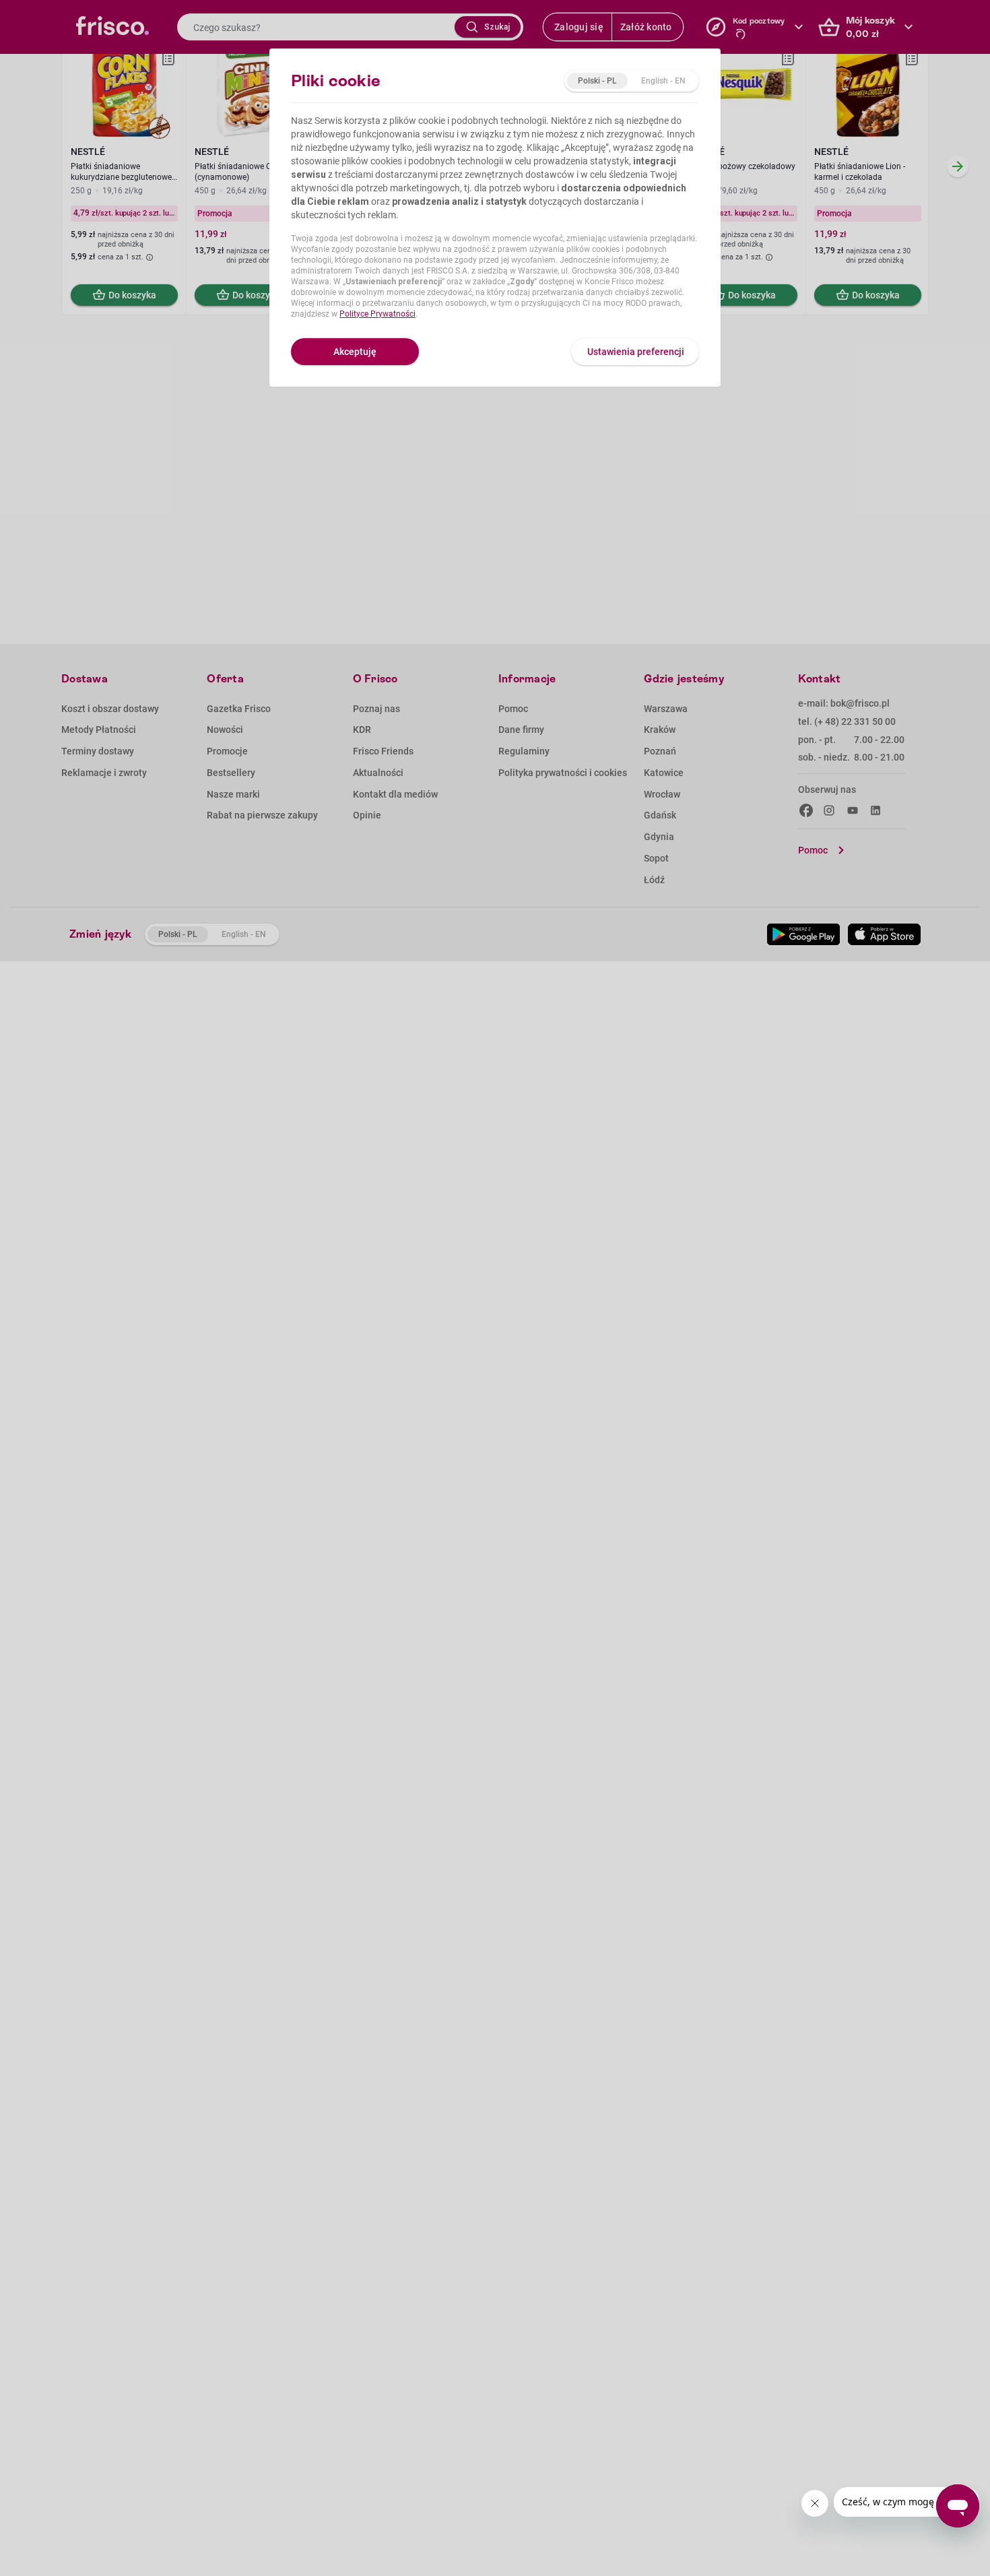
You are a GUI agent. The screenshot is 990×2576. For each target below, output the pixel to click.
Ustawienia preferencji (636, 352)
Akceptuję (355, 352)
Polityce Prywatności (377, 314)
